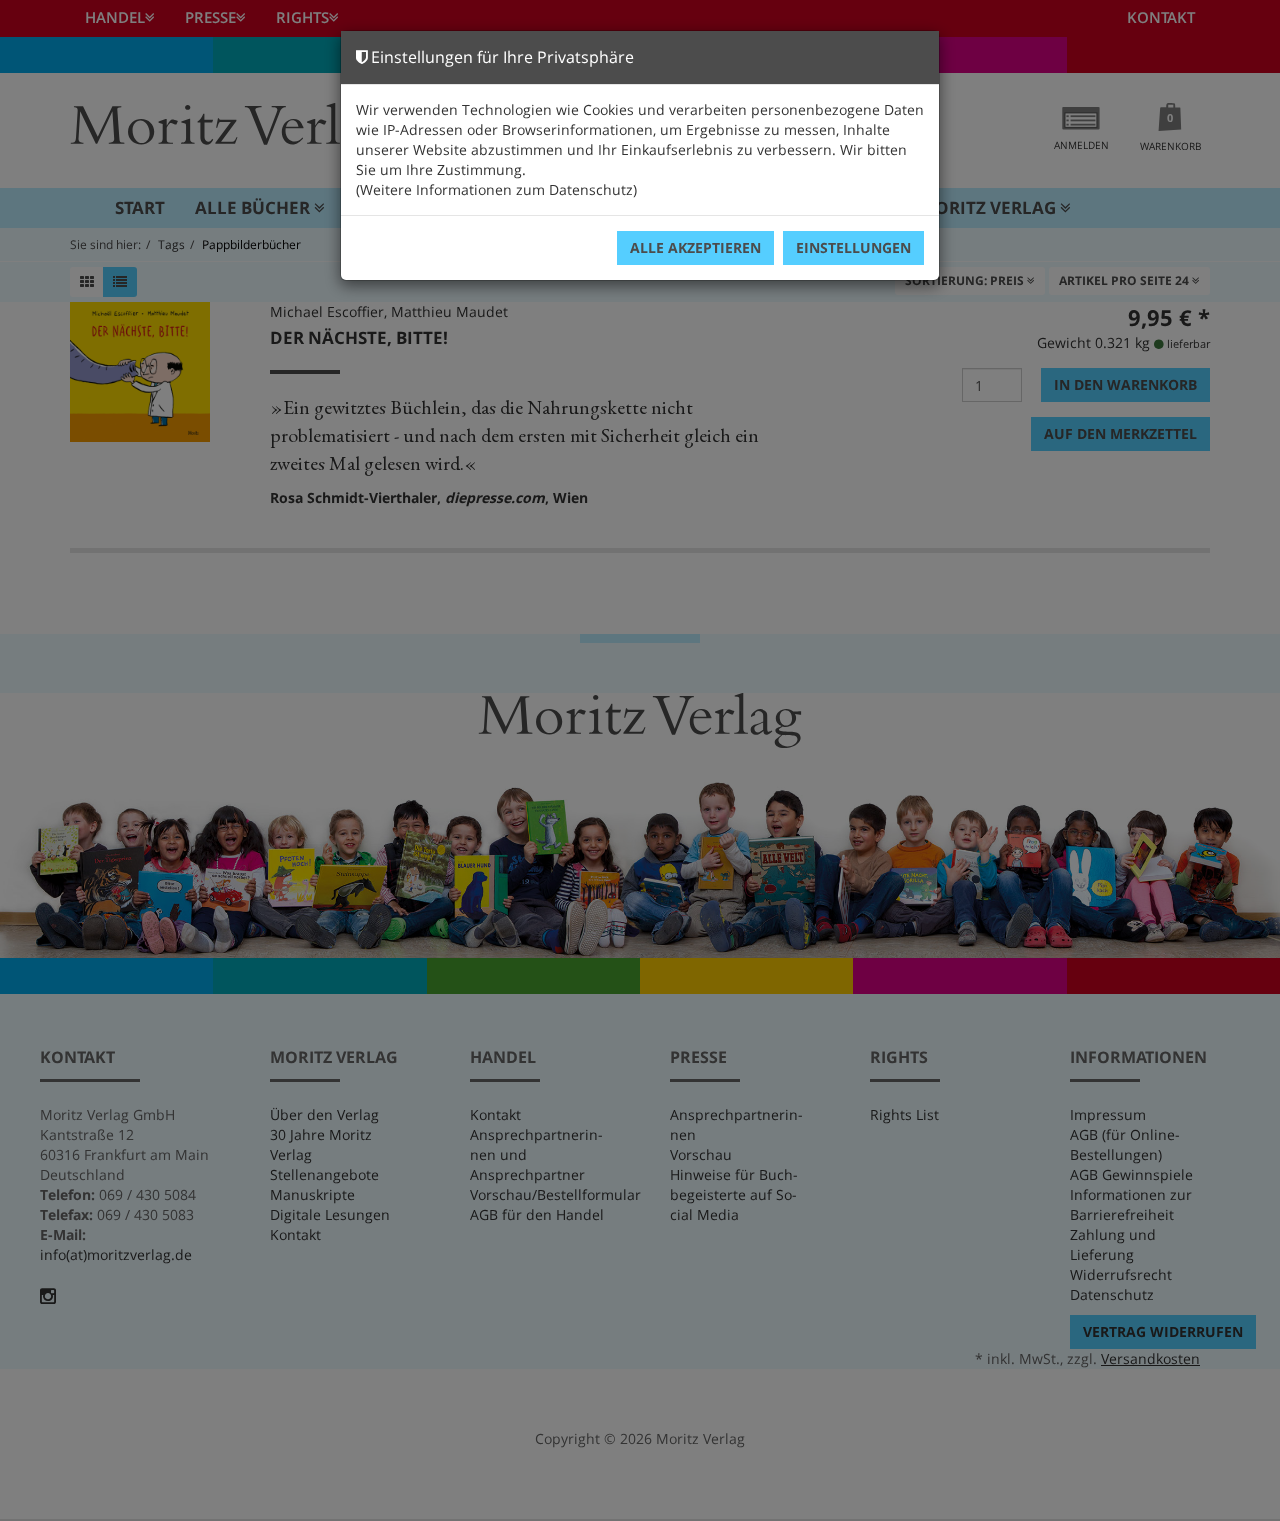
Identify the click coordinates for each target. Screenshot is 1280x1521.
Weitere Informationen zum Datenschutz (496, 189)
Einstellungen (853, 247)
